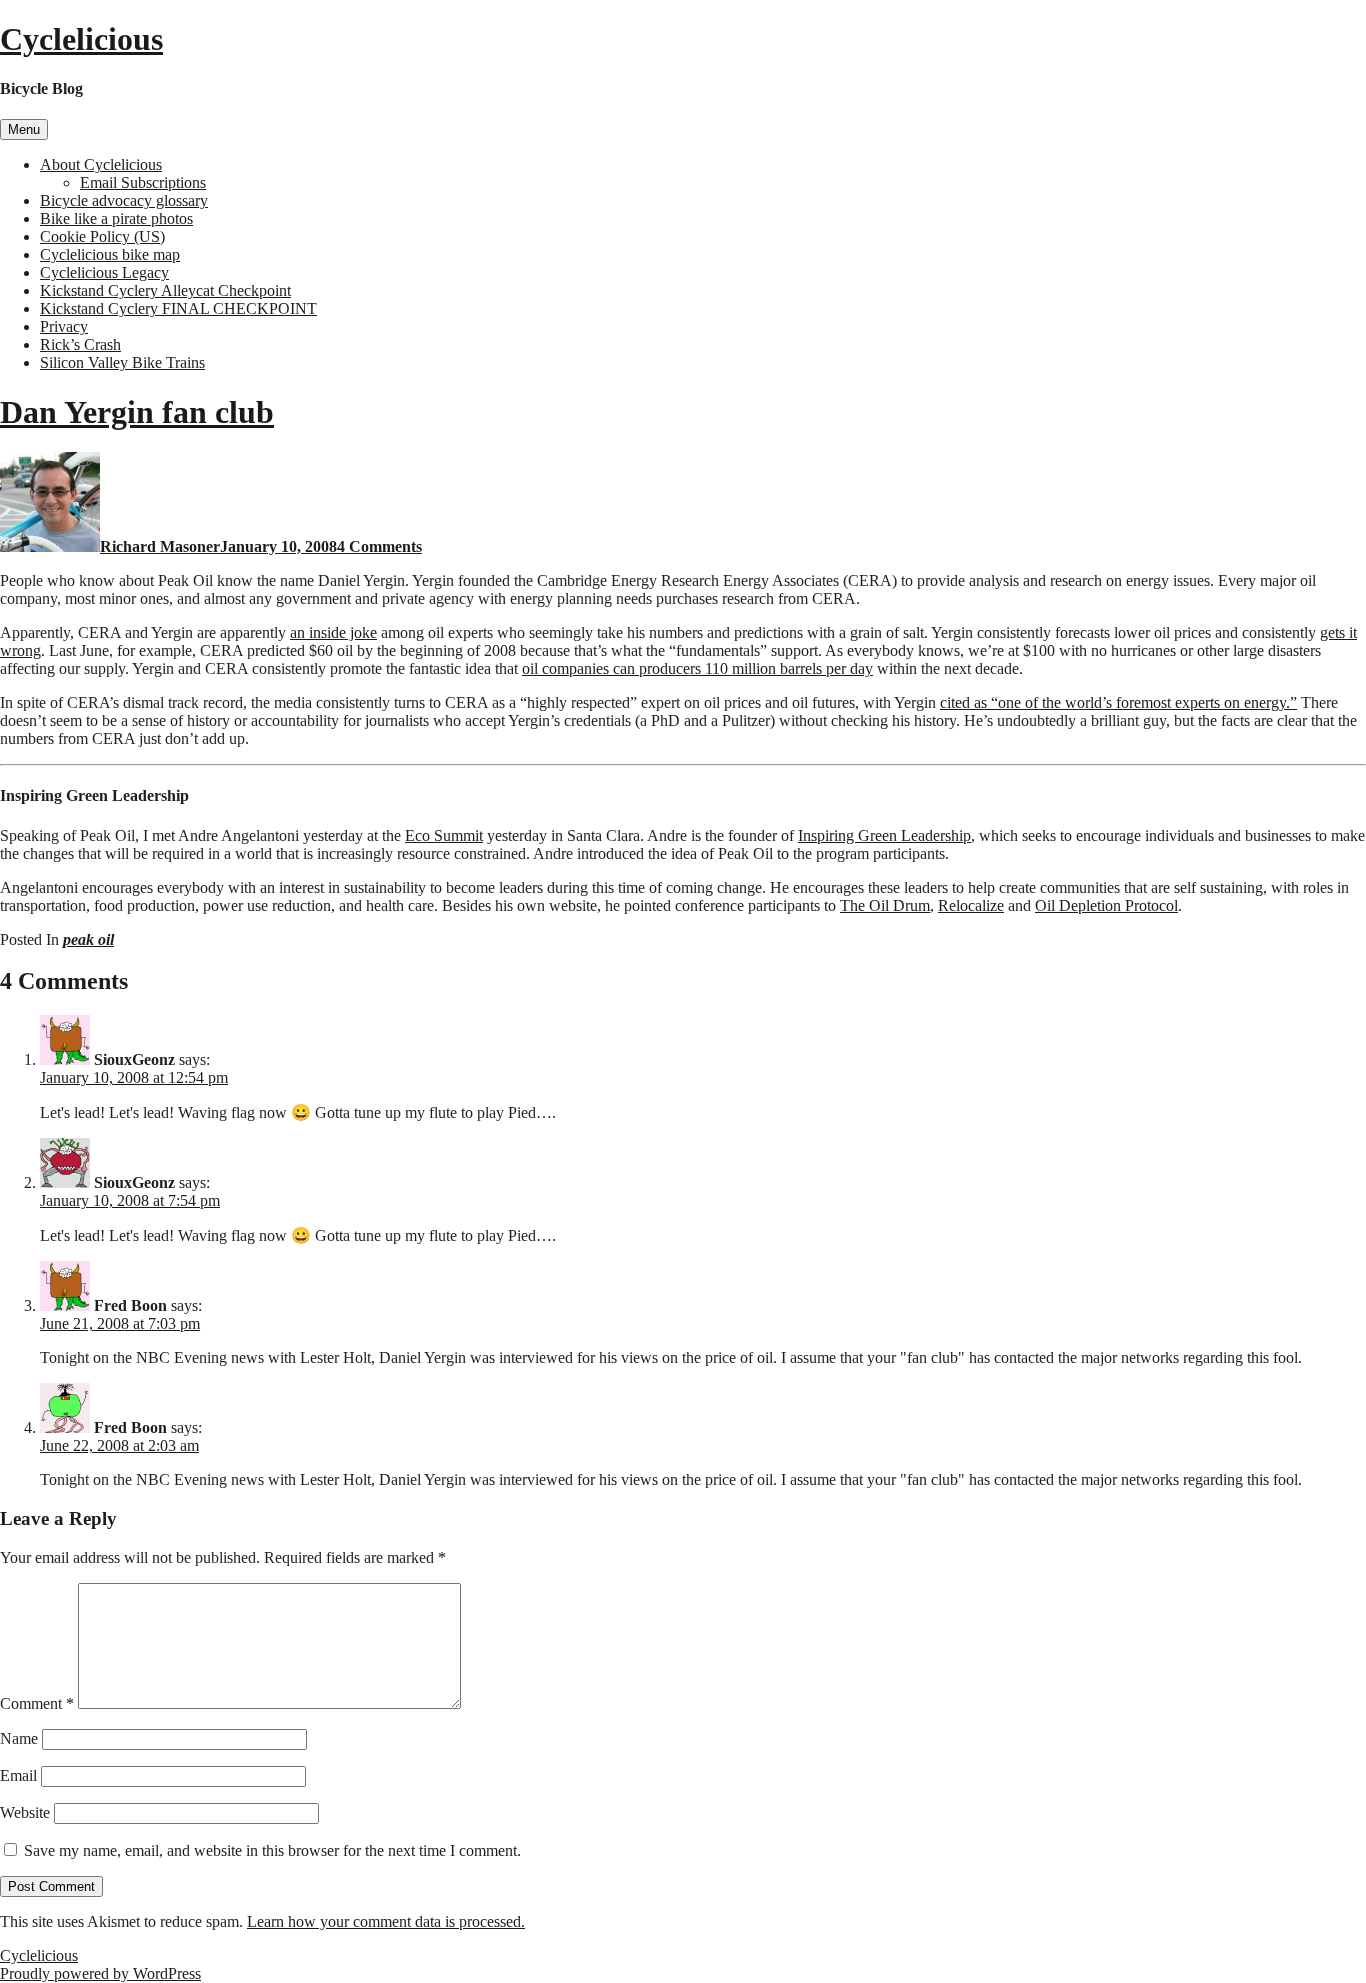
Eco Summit (444, 835)
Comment (37, 1703)
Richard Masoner (160, 546)
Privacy (64, 326)
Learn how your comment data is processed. (386, 1921)
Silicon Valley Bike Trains (122, 362)
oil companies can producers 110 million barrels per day (697, 668)
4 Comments (379, 546)
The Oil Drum (885, 905)
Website (25, 1812)
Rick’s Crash (80, 344)
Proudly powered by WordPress (100, 1973)
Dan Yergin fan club (137, 412)
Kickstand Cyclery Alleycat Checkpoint (165, 290)
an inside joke (333, 632)
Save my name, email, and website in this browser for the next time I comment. (272, 1850)
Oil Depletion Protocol (1106, 905)
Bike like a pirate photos (116, 218)
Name (19, 1738)
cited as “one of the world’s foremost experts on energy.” (1118, 702)
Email (18, 1775)
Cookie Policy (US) (102, 236)
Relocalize (971, 905)
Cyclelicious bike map (110, 254)
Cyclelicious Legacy (104, 272)
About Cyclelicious (101, 164)
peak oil (88, 939)
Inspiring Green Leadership (884, 835)
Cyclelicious (81, 39)
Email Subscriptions (143, 182)
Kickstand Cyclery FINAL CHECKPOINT (178, 308)
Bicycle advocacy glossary (124, 200)
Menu (24, 129)
